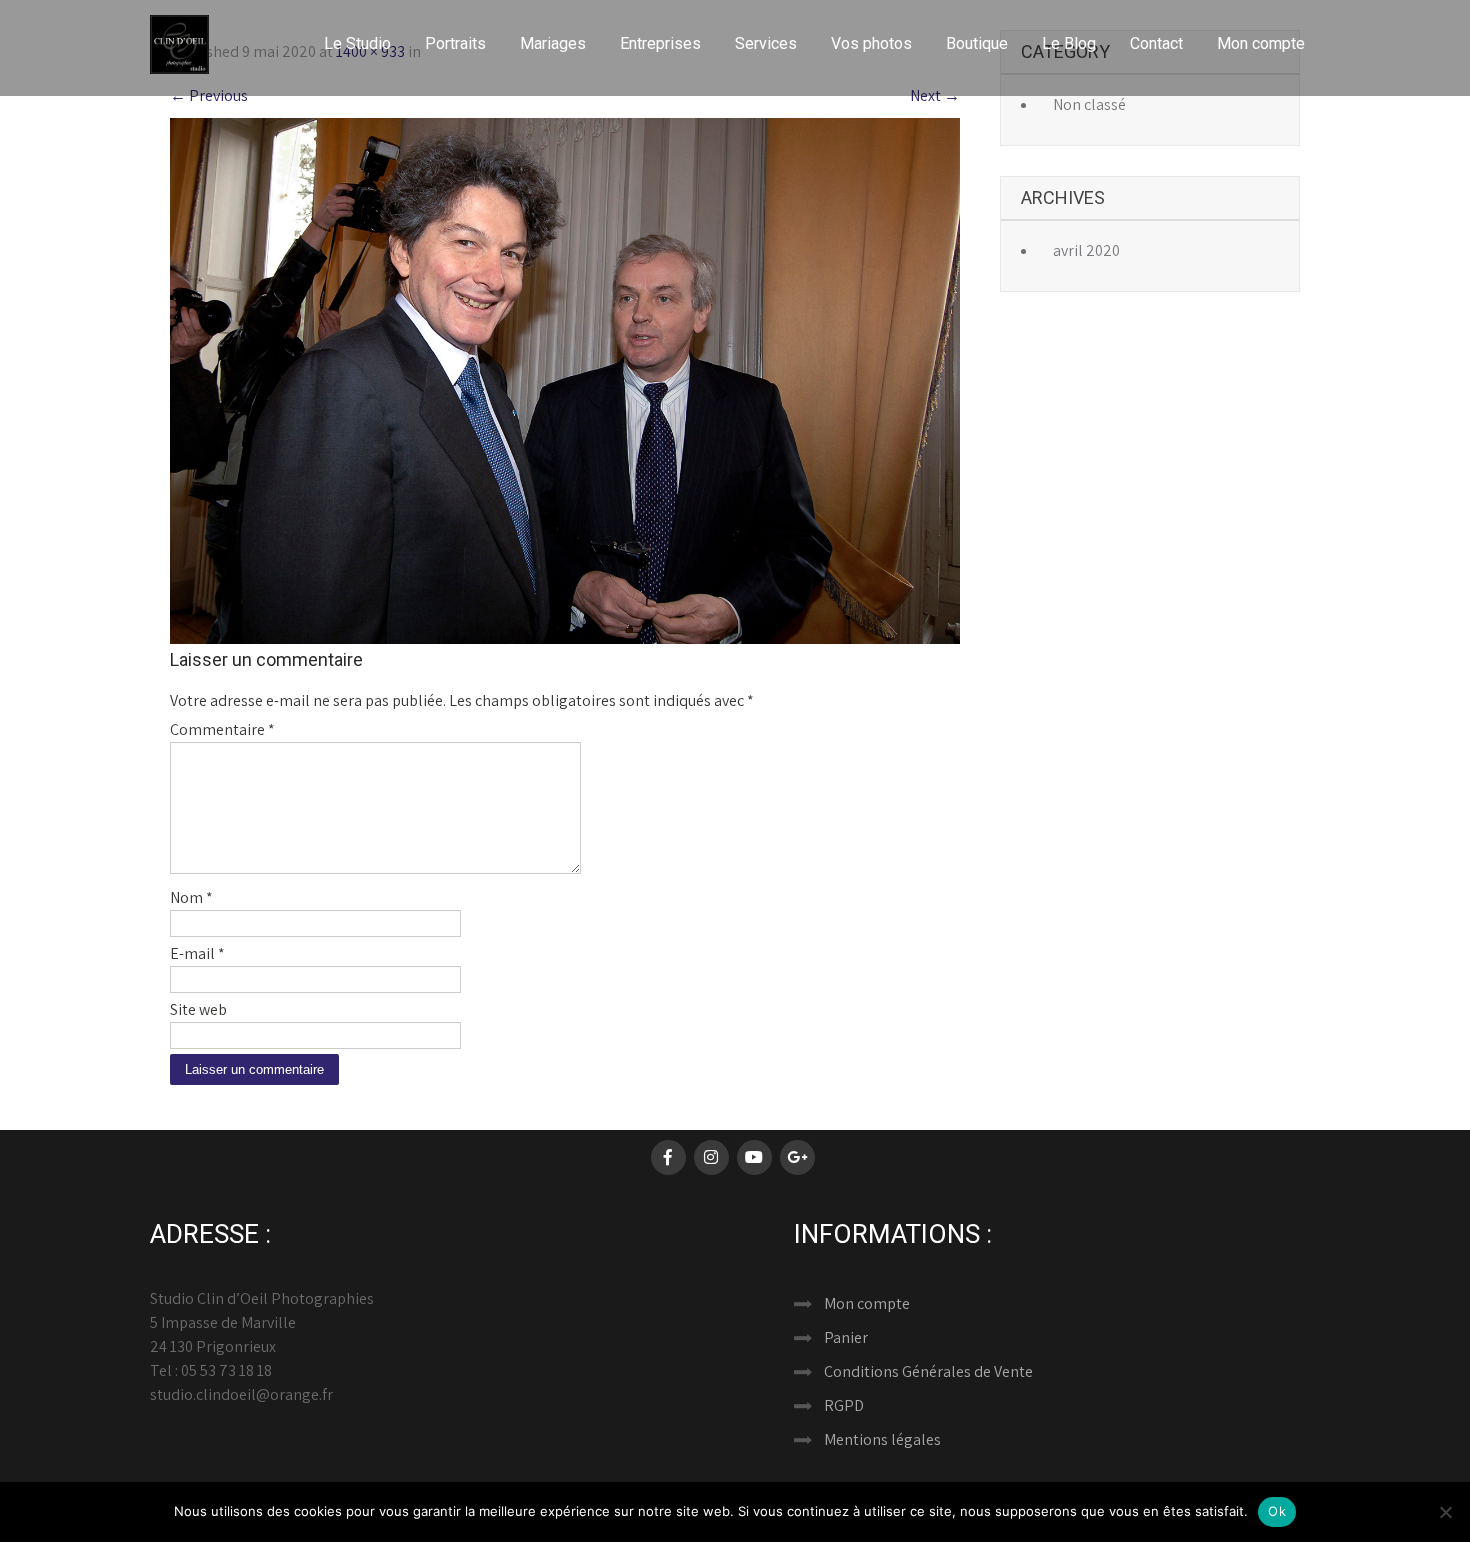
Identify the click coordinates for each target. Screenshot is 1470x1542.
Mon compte (1261, 43)
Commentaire (222, 729)
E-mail (197, 953)
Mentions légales (882, 1439)
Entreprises (660, 43)
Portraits (455, 43)
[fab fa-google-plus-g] (797, 1157)
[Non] (1445, 1512)
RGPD (844, 1405)
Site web (198, 1009)
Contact (1156, 43)
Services (766, 43)
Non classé (1089, 104)
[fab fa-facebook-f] (668, 1157)
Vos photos (871, 43)
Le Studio (357, 43)
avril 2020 (1086, 250)
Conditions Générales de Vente (928, 1371)
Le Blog (1069, 43)
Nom (191, 897)
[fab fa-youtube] (754, 1157)
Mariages (553, 43)
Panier (846, 1337)
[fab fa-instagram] (711, 1157)
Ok (1277, 1511)
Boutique (977, 43)
